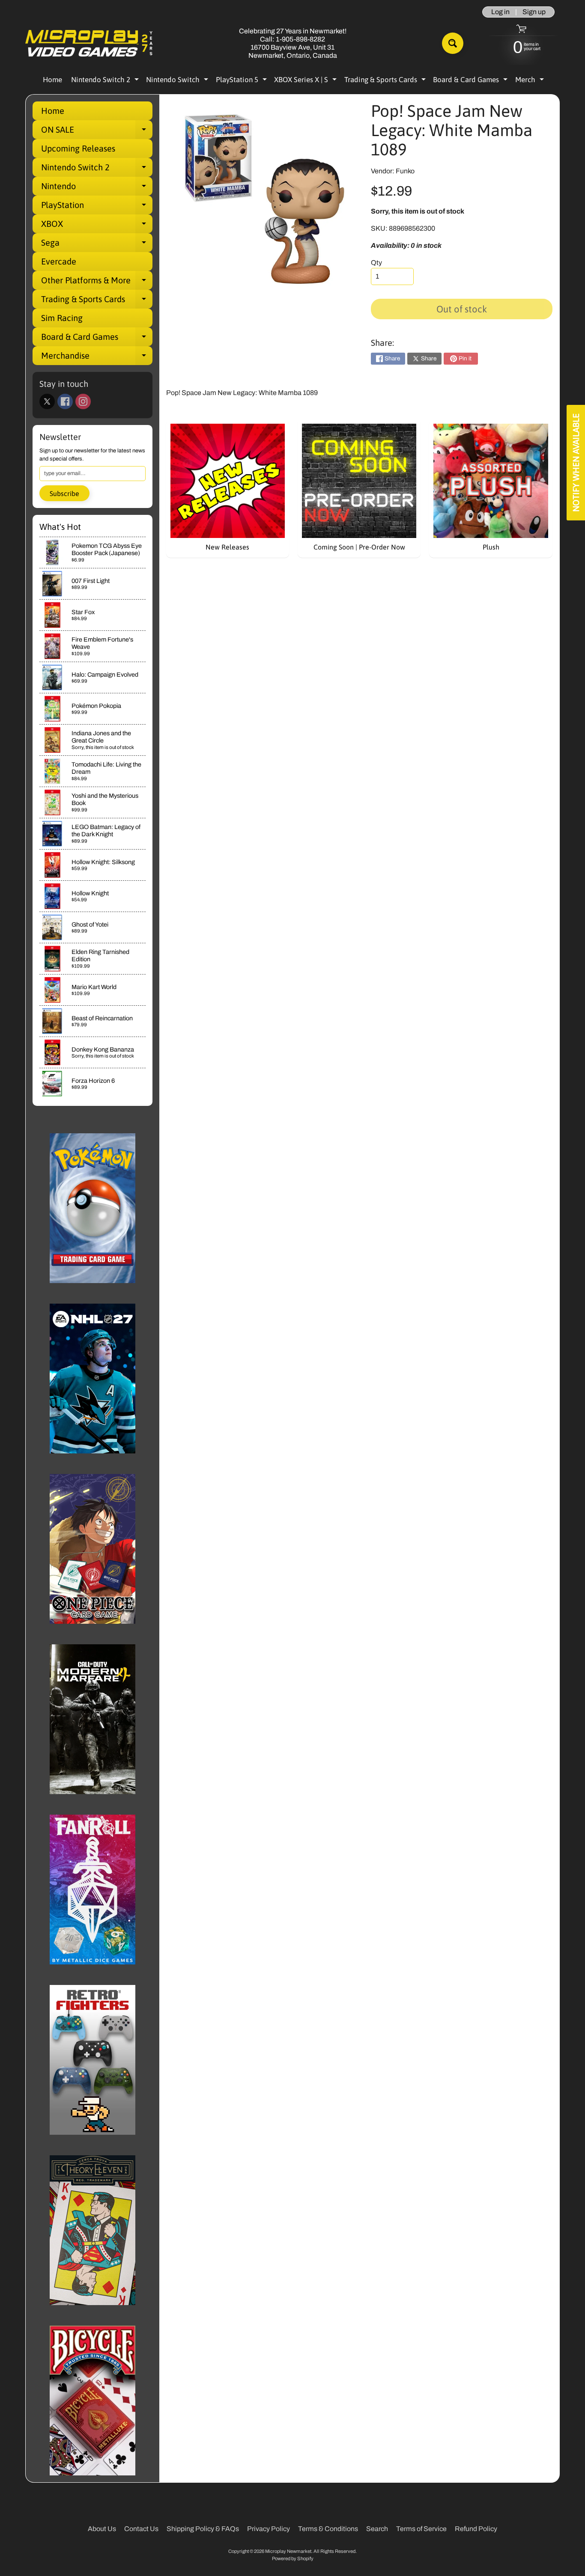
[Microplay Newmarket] (90, 43)
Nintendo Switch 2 (106, 81)
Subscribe (64, 493)
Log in (500, 12)
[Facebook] (65, 401)
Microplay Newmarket (288, 2551)
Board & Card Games (471, 81)
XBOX (97, 226)
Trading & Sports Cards (386, 81)
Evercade (59, 261)
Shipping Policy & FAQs (203, 2529)
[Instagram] (83, 401)
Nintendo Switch (178, 81)
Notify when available (576, 463)
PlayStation (97, 207)
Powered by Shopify (293, 2558)
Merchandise (97, 358)
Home (52, 80)
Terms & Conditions (328, 2529)
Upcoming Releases (78, 148)
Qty (376, 263)
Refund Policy (476, 2529)
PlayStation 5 (242, 81)
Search (377, 2529)
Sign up (534, 12)
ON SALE (97, 132)
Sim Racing (62, 318)
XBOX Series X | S (306, 81)
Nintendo (97, 188)
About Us (102, 2529)
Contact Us (141, 2529)
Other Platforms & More (97, 282)
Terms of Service (421, 2529)
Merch (531, 81)
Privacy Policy (269, 2529)
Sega (97, 245)
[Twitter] (47, 401)
